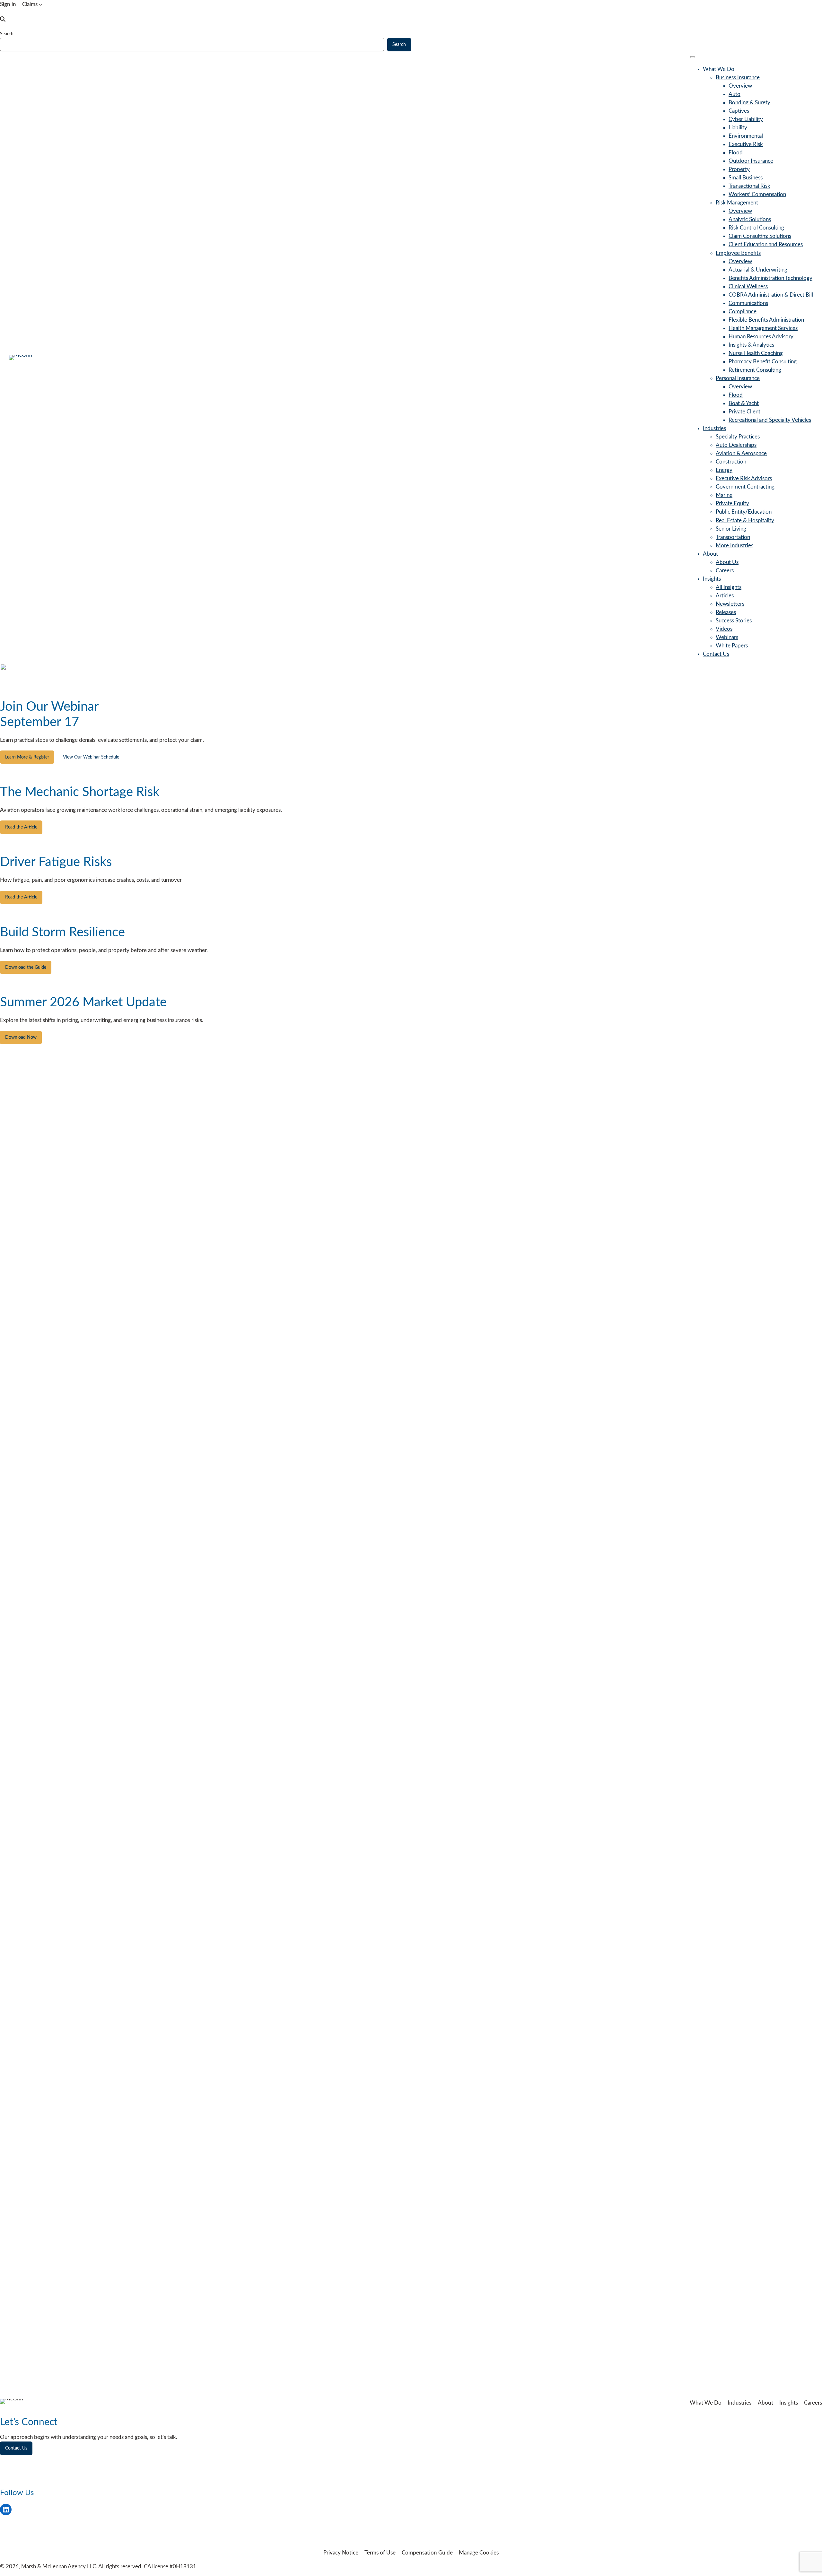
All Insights (729, 587)
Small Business (746, 178)
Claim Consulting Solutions (760, 236)
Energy (724, 470)
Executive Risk (746, 144)
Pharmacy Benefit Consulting (763, 362)
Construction (731, 462)
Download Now (21, 1037)
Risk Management (737, 203)
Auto (735, 94)
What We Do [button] (719, 69)
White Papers (732, 646)
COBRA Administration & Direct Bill (771, 295)
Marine (724, 495)
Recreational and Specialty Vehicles (770, 420)
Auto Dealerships (736, 445)
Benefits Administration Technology (770, 278)
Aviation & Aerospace (741, 453)
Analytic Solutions (750, 219)
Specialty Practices (738, 437)
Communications (748, 303)
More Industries (735, 546)
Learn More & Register (27, 757)
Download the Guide (26, 967)
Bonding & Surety (749, 103)
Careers (725, 571)
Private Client (744, 412)
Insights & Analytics (751, 345)
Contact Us (716, 654)
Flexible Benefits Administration (766, 320)
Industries (714, 428)
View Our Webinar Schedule (91, 757)
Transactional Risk (749, 186)
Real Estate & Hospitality (745, 520)
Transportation (733, 537)
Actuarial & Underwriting (758, 270)
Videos (724, 629)
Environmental (746, 136)
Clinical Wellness (748, 286)
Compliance (743, 312)
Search (7, 34)
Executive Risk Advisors (744, 478)
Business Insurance (738, 78)
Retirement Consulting (755, 370)
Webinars (727, 637)
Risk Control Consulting (756, 228)
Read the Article (21, 827)
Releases (726, 612)
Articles (725, 596)
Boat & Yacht (744, 403)
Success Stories (734, 621)
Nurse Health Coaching (756, 353)
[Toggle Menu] (693, 57)
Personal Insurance (738, 378)
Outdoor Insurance (751, 161)
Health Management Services (763, 328)
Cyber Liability (746, 119)
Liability (738, 128)
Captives (739, 111)
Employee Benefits (738, 253)
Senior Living (731, 529)
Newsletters (730, 604)
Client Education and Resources (766, 244)
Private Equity (732, 503)
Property (739, 169)
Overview (740, 86)
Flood (736, 153)
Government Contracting (745, 487)
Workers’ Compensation (757, 194)
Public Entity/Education (744, 512)
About (710, 554)
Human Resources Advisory (761, 337)
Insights (712, 579)
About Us (727, 562)
